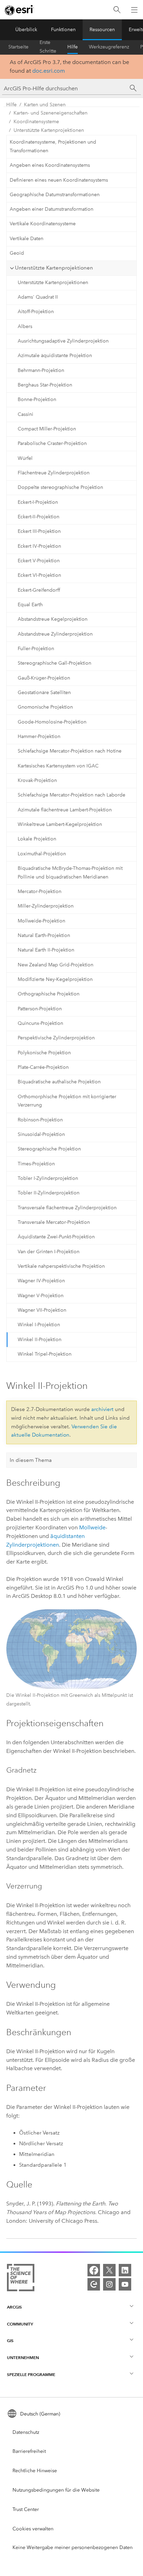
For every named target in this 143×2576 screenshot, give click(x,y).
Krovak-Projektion (37, 780)
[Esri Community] (94, 2284)
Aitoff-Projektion (36, 312)
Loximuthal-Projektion (42, 854)
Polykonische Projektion (44, 1053)
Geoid (17, 253)
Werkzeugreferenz (109, 47)
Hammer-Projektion (39, 736)
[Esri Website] (19, 10)
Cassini (26, 414)
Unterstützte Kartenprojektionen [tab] (54, 268)
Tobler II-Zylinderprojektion (49, 1193)
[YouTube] (125, 2284)
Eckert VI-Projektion (39, 575)
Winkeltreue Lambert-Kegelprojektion (60, 824)
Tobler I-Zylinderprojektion (48, 1178)
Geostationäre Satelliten (44, 693)
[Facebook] (94, 2270)
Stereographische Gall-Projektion (54, 663)
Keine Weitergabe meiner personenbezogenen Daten (73, 2547)
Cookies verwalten (33, 2529)
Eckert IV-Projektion (39, 546)
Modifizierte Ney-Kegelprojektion (55, 979)
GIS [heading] (10, 2341)
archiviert (102, 1409)
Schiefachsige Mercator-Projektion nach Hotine (70, 751)
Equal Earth (30, 605)
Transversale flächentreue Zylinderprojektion (67, 1208)
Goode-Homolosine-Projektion (52, 722)
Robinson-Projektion (40, 1120)
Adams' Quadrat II (38, 297)
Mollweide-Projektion (41, 921)
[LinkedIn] (125, 2270)
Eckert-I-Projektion (38, 502)
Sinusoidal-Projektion (41, 1134)
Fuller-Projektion (36, 649)
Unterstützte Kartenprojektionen (49, 130)
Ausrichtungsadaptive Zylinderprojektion (63, 341)
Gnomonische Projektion (45, 707)
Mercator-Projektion (40, 891)
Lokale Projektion (37, 839)
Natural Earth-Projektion (44, 935)
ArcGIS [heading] (14, 2307)
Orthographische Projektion (49, 994)
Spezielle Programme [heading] (31, 2374)
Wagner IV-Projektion (41, 1281)
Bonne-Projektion (37, 399)
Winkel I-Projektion (39, 1325)
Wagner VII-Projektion (42, 1310)
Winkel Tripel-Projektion (45, 1354)
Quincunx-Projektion (40, 1023)
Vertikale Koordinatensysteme (43, 224)
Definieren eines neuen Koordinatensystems (59, 180)
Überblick (26, 30)
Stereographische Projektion (49, 1149)
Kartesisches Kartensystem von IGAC (58, 766)
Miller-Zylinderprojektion (46, 906)
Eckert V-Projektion (39, 561)
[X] (109, 2270)
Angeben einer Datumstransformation (52, 209)
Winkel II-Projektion (40, 1340)
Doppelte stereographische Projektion (60, 487)
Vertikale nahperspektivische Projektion (61, 1266)
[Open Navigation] (134, 10)
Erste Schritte (48, 47)
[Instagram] (109, 2284)
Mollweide (92, 1527)
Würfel (25, 458)
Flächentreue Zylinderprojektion (54, 473)
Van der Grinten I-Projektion (49, 1252)
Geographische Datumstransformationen (55, 195)
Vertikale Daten (27, 239)
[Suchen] (117, 10)
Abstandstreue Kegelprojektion (53, 619)
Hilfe (73, 47)
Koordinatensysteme (36, 122)
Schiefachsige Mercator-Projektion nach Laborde (71, 795)
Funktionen (63, 30)
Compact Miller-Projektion (47, 429)
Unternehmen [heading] (23, 2357)
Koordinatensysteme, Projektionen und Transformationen (53, 146)
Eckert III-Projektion (39, 531)
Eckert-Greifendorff (39, 590)
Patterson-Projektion (40, 1009)
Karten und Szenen (45, 105)
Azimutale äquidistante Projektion (55, 356)
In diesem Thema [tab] (31, 1460)
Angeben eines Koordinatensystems (50, 165)
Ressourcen (102, 30)
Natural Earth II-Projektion (46, 950)
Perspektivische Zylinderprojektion (56, 1038)
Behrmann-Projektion (41, 370)
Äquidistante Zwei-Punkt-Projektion (56, 1237)
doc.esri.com (49, 71)
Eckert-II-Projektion (39, 517)
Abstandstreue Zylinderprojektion (55, 634)
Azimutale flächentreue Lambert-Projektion (65, 810)
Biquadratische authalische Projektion (59, 1082)
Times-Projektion (36, 1164)
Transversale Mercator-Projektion (54, 1222)
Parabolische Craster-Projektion (52, 443)
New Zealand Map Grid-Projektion (56, 965)
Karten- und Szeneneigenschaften (51, 113)
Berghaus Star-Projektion (45, 385)
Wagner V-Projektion (41, 1296)
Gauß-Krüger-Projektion (44, 678)
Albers (25, 326)
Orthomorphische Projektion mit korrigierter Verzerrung (67, 1101)
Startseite (18, 47)
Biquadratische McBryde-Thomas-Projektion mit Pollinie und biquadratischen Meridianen (70, 873)
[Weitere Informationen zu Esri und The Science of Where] (21, 2279)
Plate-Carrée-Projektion (43, 1067)
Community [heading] (20, 2324)
